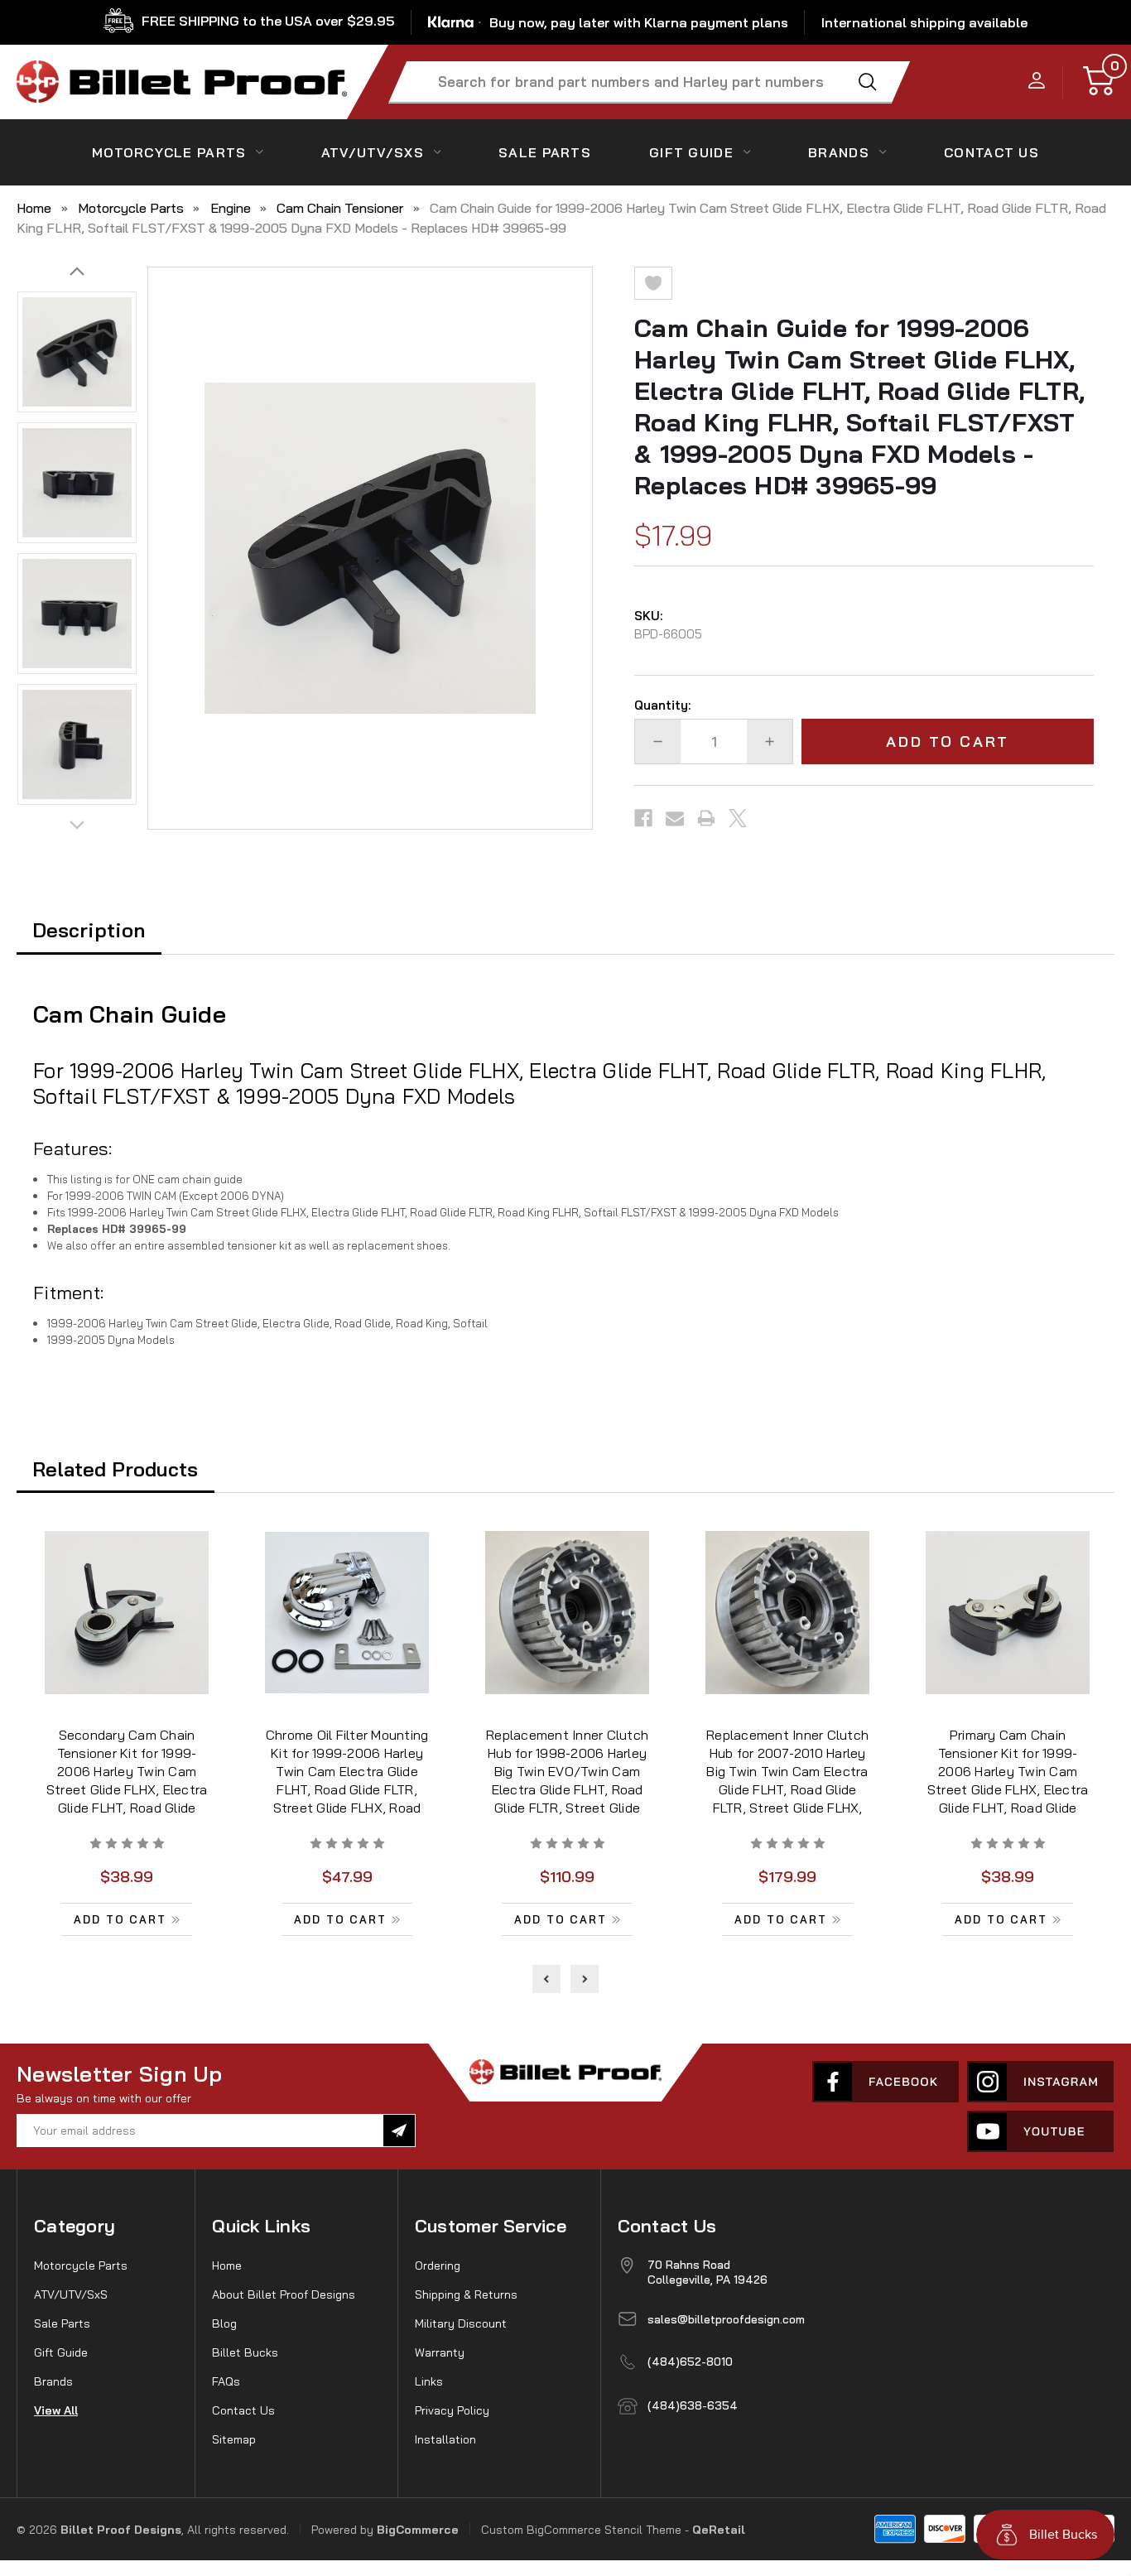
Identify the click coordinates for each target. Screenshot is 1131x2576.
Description (89, 930)
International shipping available (924, 22)
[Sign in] (1037, 82)
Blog (224, 2323)
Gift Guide (691, 152)
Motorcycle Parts (169, 152)
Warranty (440, 2352)
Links (429, 2381)
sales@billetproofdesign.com (726, 2319)
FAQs (226, 2381)
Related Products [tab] (115, 1469)
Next (77, 272)
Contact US (991, 152)
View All (56, 2410)
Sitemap (234, 2439)
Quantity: (662, 705)
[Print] (706, 818)
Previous (77, 825)
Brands (839, 152)
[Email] (675, 818)
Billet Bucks (245, 2352)
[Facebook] (643, 818)
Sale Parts (545, 152)
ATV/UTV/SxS (373, 152)
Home (227, 2265)
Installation (445, 2439)
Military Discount (461, 2323)
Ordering (438, 2265)
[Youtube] (1040, 2131)
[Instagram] (1040, 2082)
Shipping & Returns (466, 2294)
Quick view (127, 1615)
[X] (738, 818)
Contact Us (243, 2410)
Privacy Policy (452, 2410)
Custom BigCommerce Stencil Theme (581, 2530)
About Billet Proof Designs (284, 2294)
